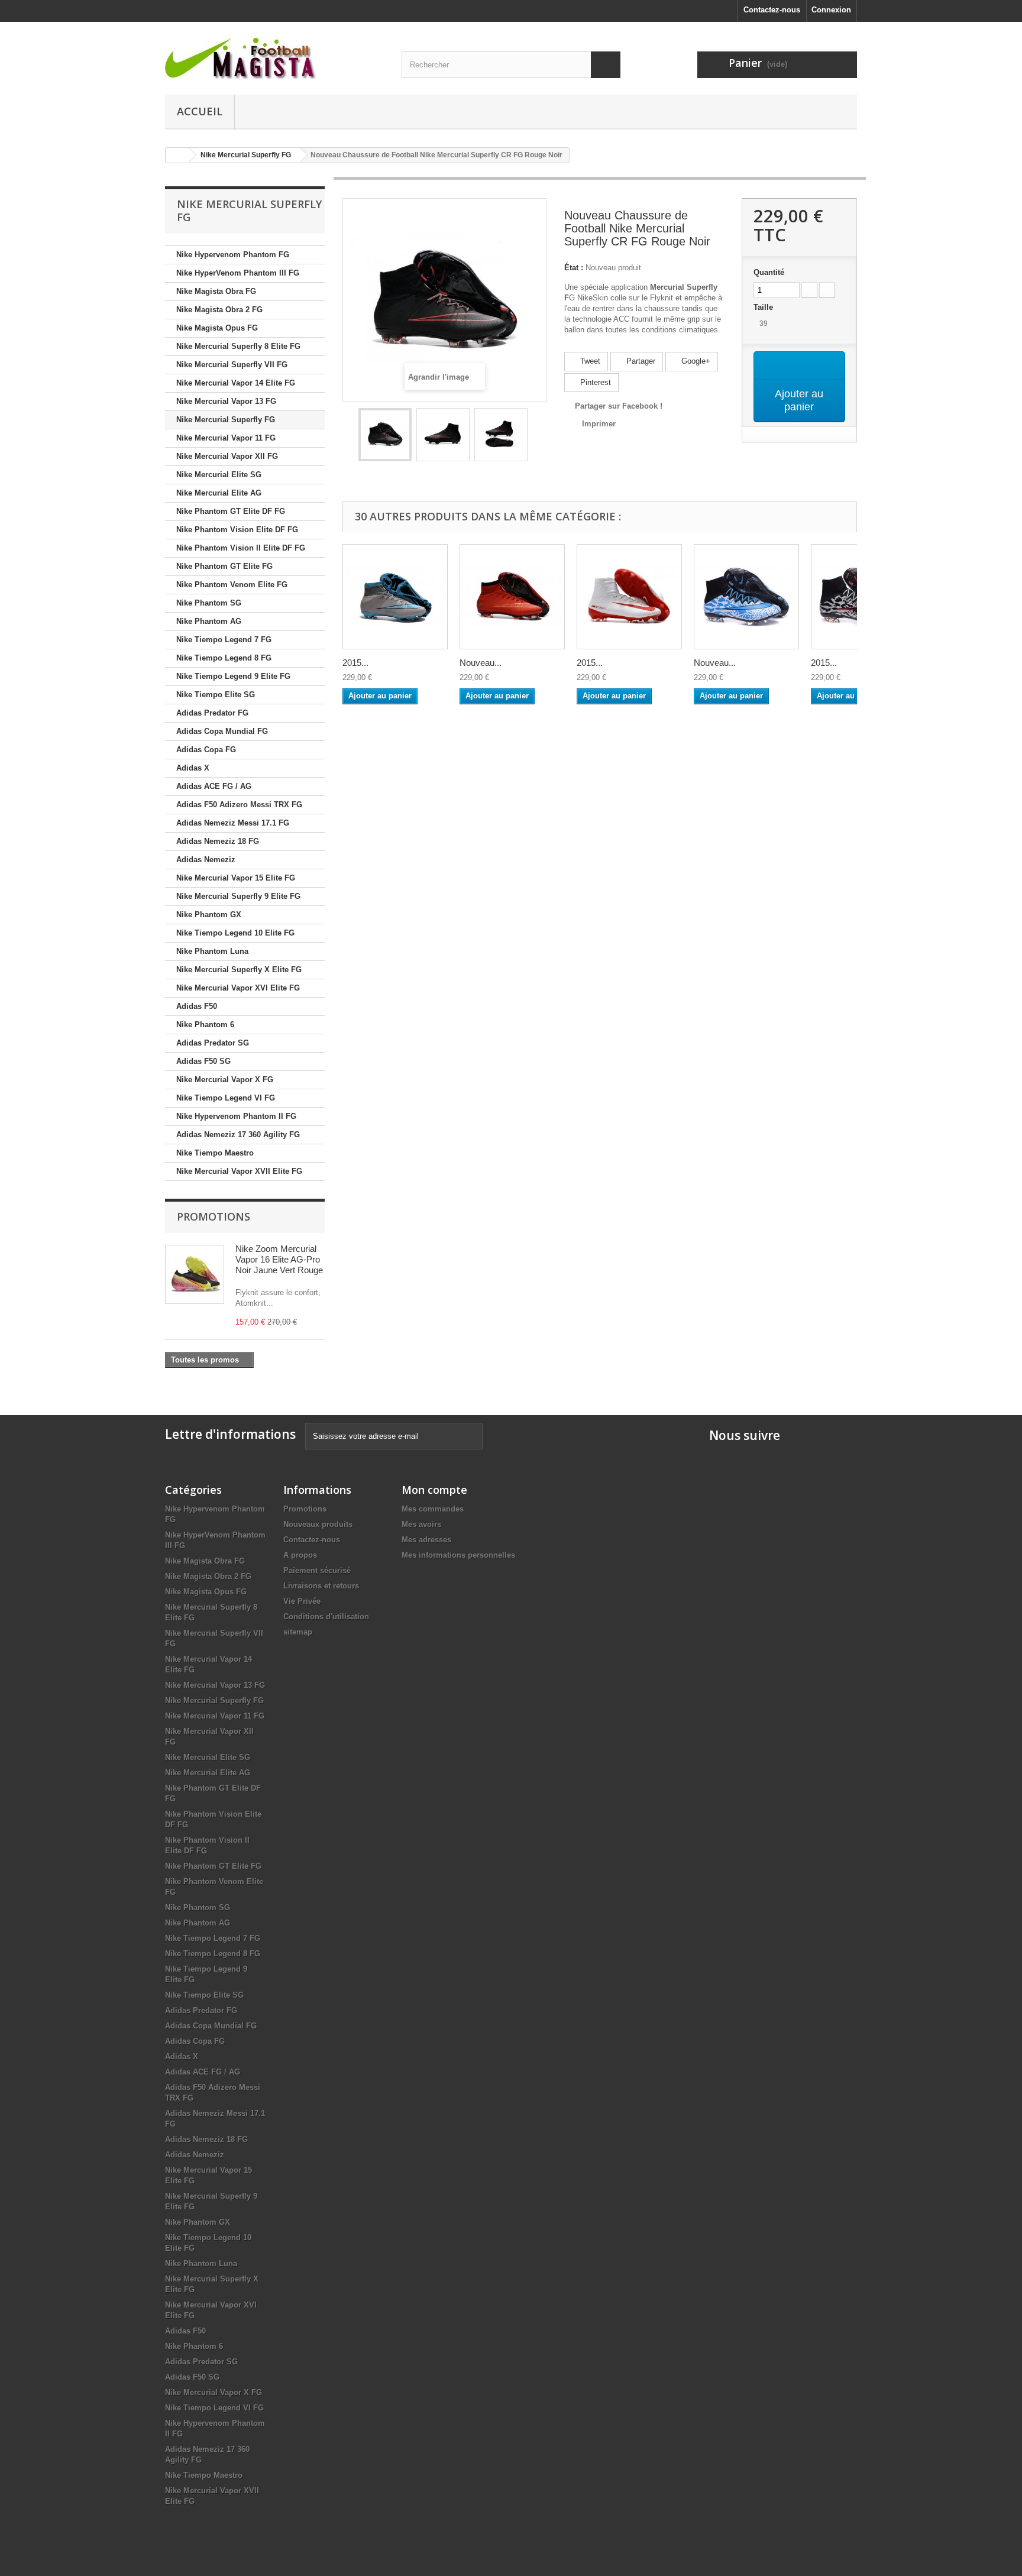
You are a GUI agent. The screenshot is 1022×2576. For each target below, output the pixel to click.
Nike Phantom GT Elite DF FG (231, 511)
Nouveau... (481, 663)
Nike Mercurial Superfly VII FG (232, 365)
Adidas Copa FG (206, 750)
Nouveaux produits (318, 1524)
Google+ (695, 361)
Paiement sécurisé (317, 1570)
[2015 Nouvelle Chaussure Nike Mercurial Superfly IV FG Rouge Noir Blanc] (629, 597)
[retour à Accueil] (177, 155)
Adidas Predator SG (213, 1043)
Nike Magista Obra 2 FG (219, 310)
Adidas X (193, 768)
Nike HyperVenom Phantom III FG (238, 273)
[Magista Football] (274, 55)
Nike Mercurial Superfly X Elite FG (239, 970)
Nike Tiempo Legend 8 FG (224, 658)
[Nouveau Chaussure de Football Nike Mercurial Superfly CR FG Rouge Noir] (385, 435)
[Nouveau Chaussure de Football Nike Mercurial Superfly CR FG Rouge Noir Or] (512, 597)
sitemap (298, 1632)
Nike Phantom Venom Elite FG (232, 585)
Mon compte (434, 1490)
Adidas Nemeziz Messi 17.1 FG (233, 823)
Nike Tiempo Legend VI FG (226, 1098)
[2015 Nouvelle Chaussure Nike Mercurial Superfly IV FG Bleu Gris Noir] (395, 597)
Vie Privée (302, 1601)
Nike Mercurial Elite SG (219, 475)
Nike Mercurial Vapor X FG (225, 1080)
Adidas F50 (197, 1006)
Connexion (831, 10)
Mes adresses (426, 1540)
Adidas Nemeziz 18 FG (218, 841)
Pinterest (594, 382)
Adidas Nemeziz (206, 860)
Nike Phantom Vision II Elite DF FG (241, 548)
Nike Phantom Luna (212, 951)
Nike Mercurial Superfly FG (226, 420)
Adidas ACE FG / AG (214, 786)
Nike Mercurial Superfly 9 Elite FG (238, 896)
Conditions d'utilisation (326, 1617)
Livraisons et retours (321, 1586)
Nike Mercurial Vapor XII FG (227, 456)
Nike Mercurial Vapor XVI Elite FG (238, 988)
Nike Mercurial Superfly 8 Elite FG (238, 346)
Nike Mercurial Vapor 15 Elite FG (236, 878)
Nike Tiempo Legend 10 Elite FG (235, 933)
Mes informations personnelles (458, 1555)
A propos (300, 1555)
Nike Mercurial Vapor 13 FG (226, 401)
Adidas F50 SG (203, 1061)
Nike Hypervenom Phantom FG (233, 255)
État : (574, 268)
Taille (764, 307)
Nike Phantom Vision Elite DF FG (237, 530)
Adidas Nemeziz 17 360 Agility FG (238, 1135)
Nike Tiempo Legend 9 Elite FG (233, 676)
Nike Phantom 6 (205, 1025)
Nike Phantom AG (209, 621)
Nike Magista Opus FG (217, 328)
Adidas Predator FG (212, 713)
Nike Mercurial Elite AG (219, 493)
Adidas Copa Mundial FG (222, 731)
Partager (640, 361)
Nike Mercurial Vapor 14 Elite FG (236, 383)
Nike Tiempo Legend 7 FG (224, 640)
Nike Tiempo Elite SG (216, 695)
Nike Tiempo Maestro (215, 1153)
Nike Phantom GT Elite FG (224, 566)
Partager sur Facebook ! (619, 406)
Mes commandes (433, 1509)
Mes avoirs (421, 1524)
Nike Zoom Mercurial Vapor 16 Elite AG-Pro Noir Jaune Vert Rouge (279, 1259)
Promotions (214, 1216)
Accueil (200, 111)
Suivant (538, 436)
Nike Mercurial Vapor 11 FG (226, 438)
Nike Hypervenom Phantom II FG (236, 1116)
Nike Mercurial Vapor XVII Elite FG (239, 1171)
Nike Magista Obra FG (216, 291)
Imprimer (599, 424)
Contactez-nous (772, 10)
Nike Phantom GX (209, 915)
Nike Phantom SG (209, 603)
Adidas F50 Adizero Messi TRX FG (239, 805)
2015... (355, 663)
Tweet (589, 361)
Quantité (769, 272)
